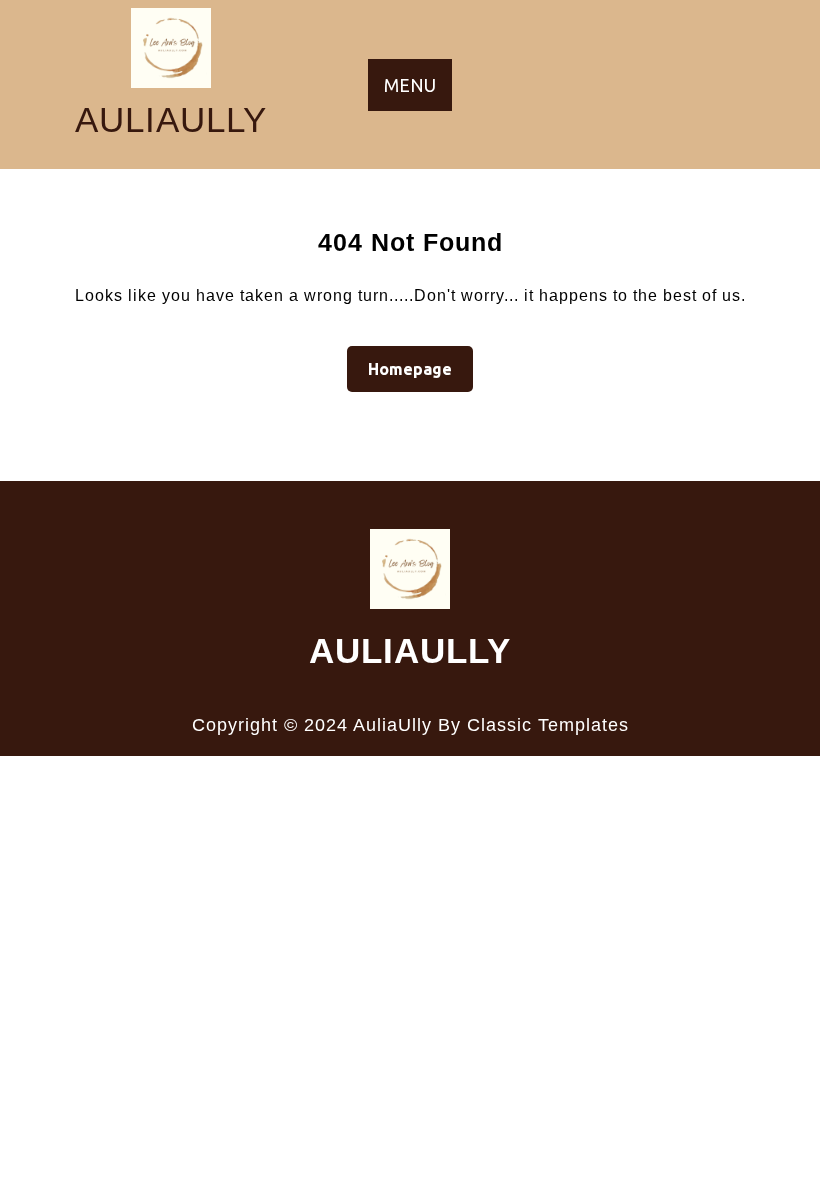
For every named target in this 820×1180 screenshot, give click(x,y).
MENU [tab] (410, 85)
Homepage (418, 368)
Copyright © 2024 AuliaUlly (312, 725)
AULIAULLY (171, 119)
